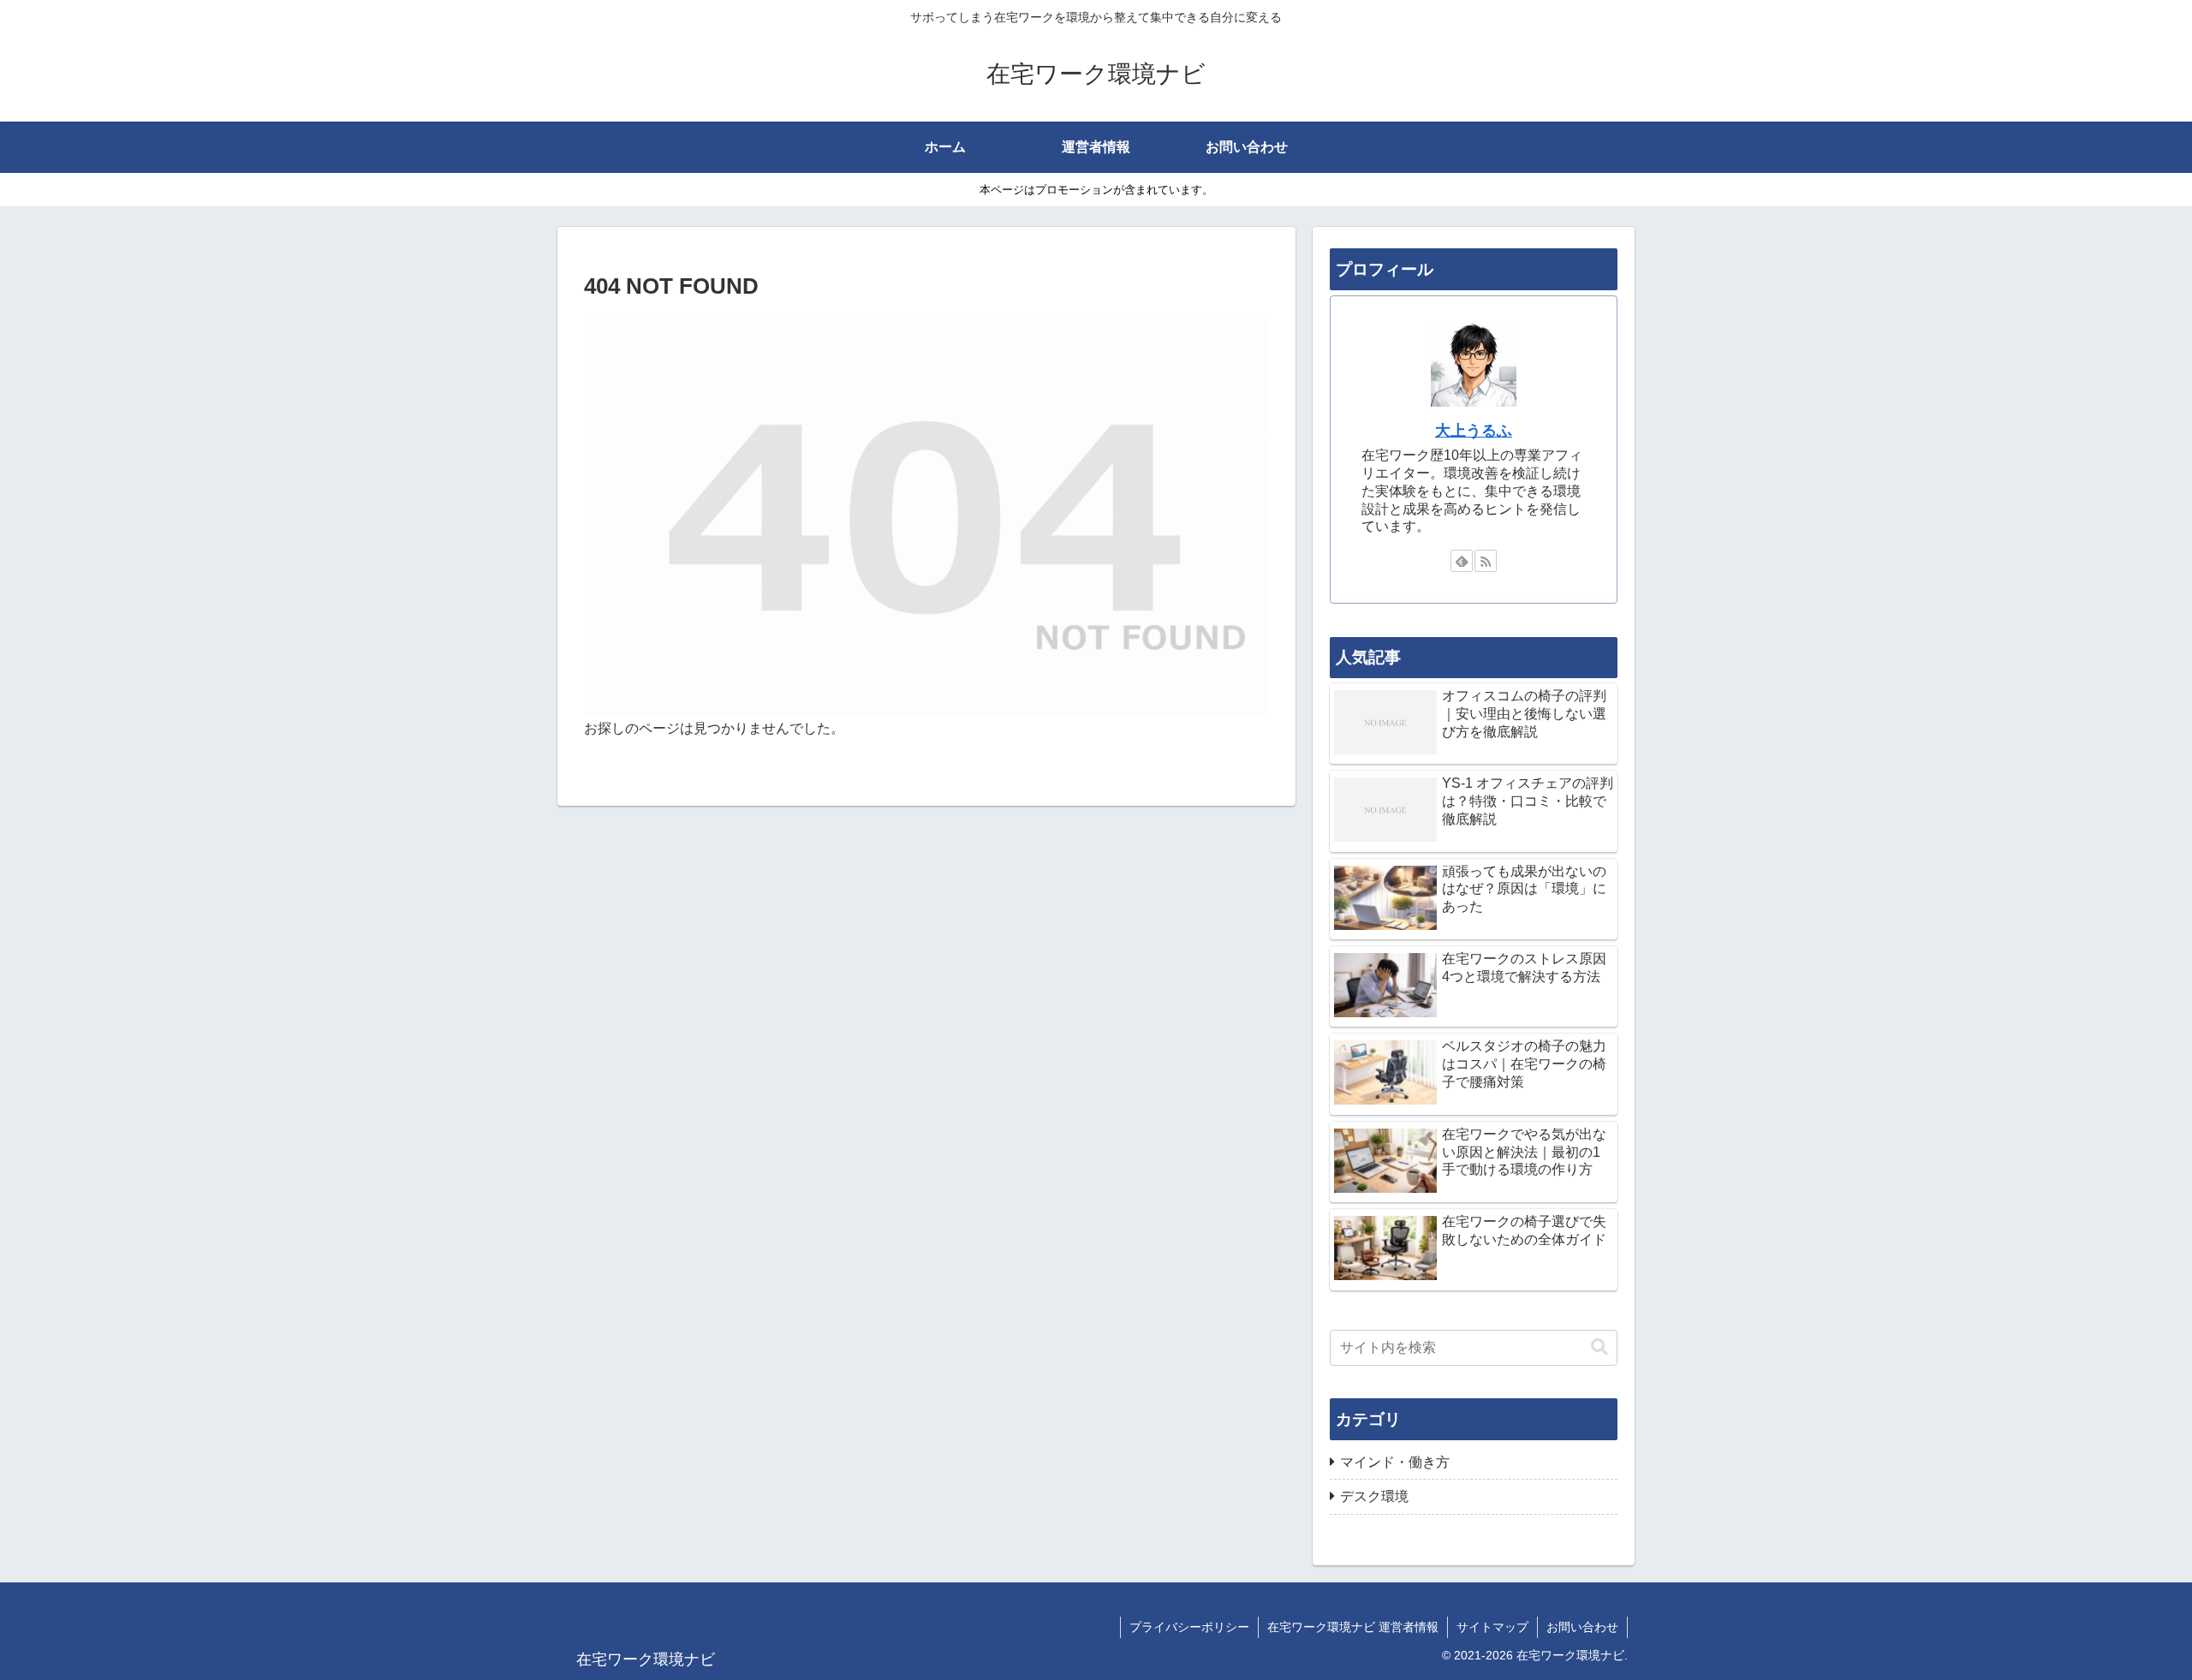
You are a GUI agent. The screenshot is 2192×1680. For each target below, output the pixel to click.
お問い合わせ (1582, 1627)
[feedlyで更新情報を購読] (1462, 561)
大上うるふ (1474, 431)
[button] (1599, 1347)
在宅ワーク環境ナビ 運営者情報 (1353, 1627)
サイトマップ (1492, 1627)
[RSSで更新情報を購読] (1486, 561)
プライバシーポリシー (1189, 1627)
